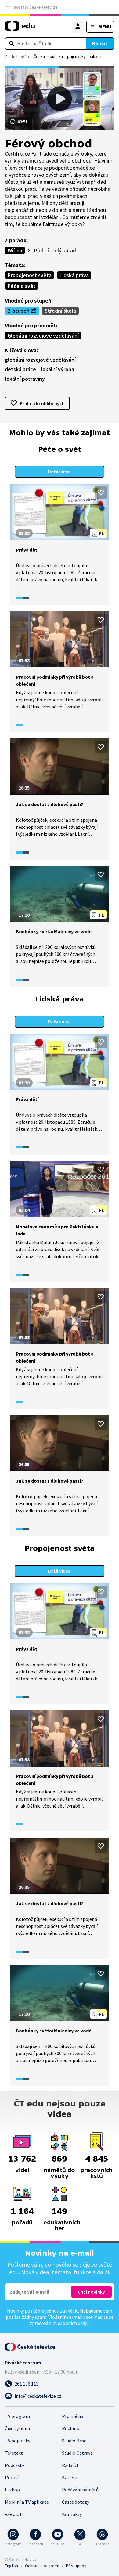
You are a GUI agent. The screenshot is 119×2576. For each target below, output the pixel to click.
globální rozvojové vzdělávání (40, 360)
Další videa (59, 472)
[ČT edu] (20, 29)
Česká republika (48, 56)
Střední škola (60, 311)
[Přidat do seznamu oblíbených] (101, 492)
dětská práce (20, 369)
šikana (96, 56)
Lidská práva (74, 275)
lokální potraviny (25, 379)
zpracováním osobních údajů (59, 2323)
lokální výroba (58, 369)
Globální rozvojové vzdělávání (43, 336)
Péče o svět (22, 286)
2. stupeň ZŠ (22, 311)
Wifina (15, 250)
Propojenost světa (30, 275)
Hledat (100, 43)
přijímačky (76, 56)
